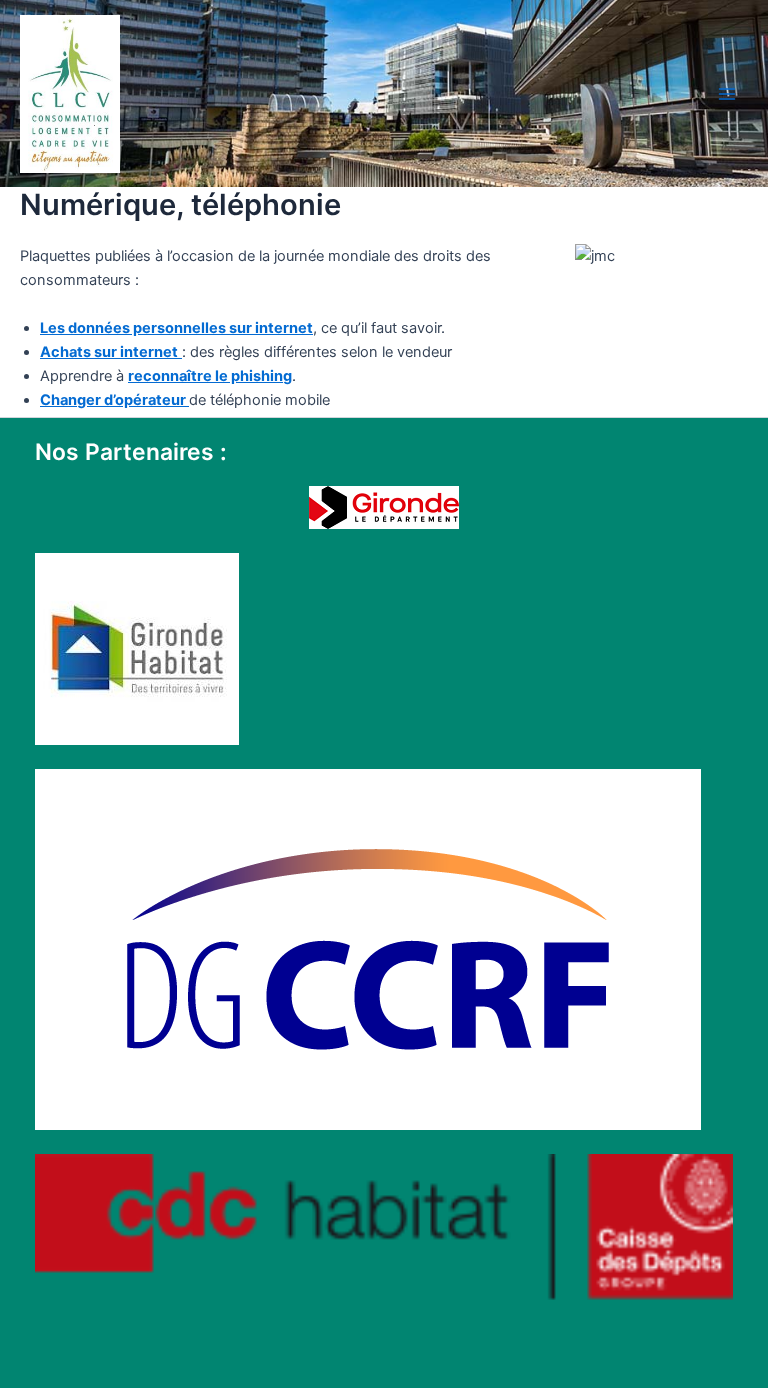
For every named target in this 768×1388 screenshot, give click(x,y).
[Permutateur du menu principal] (727, 94)
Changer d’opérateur (114, 400)
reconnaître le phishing (210, 376)
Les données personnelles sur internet (176, 328)
